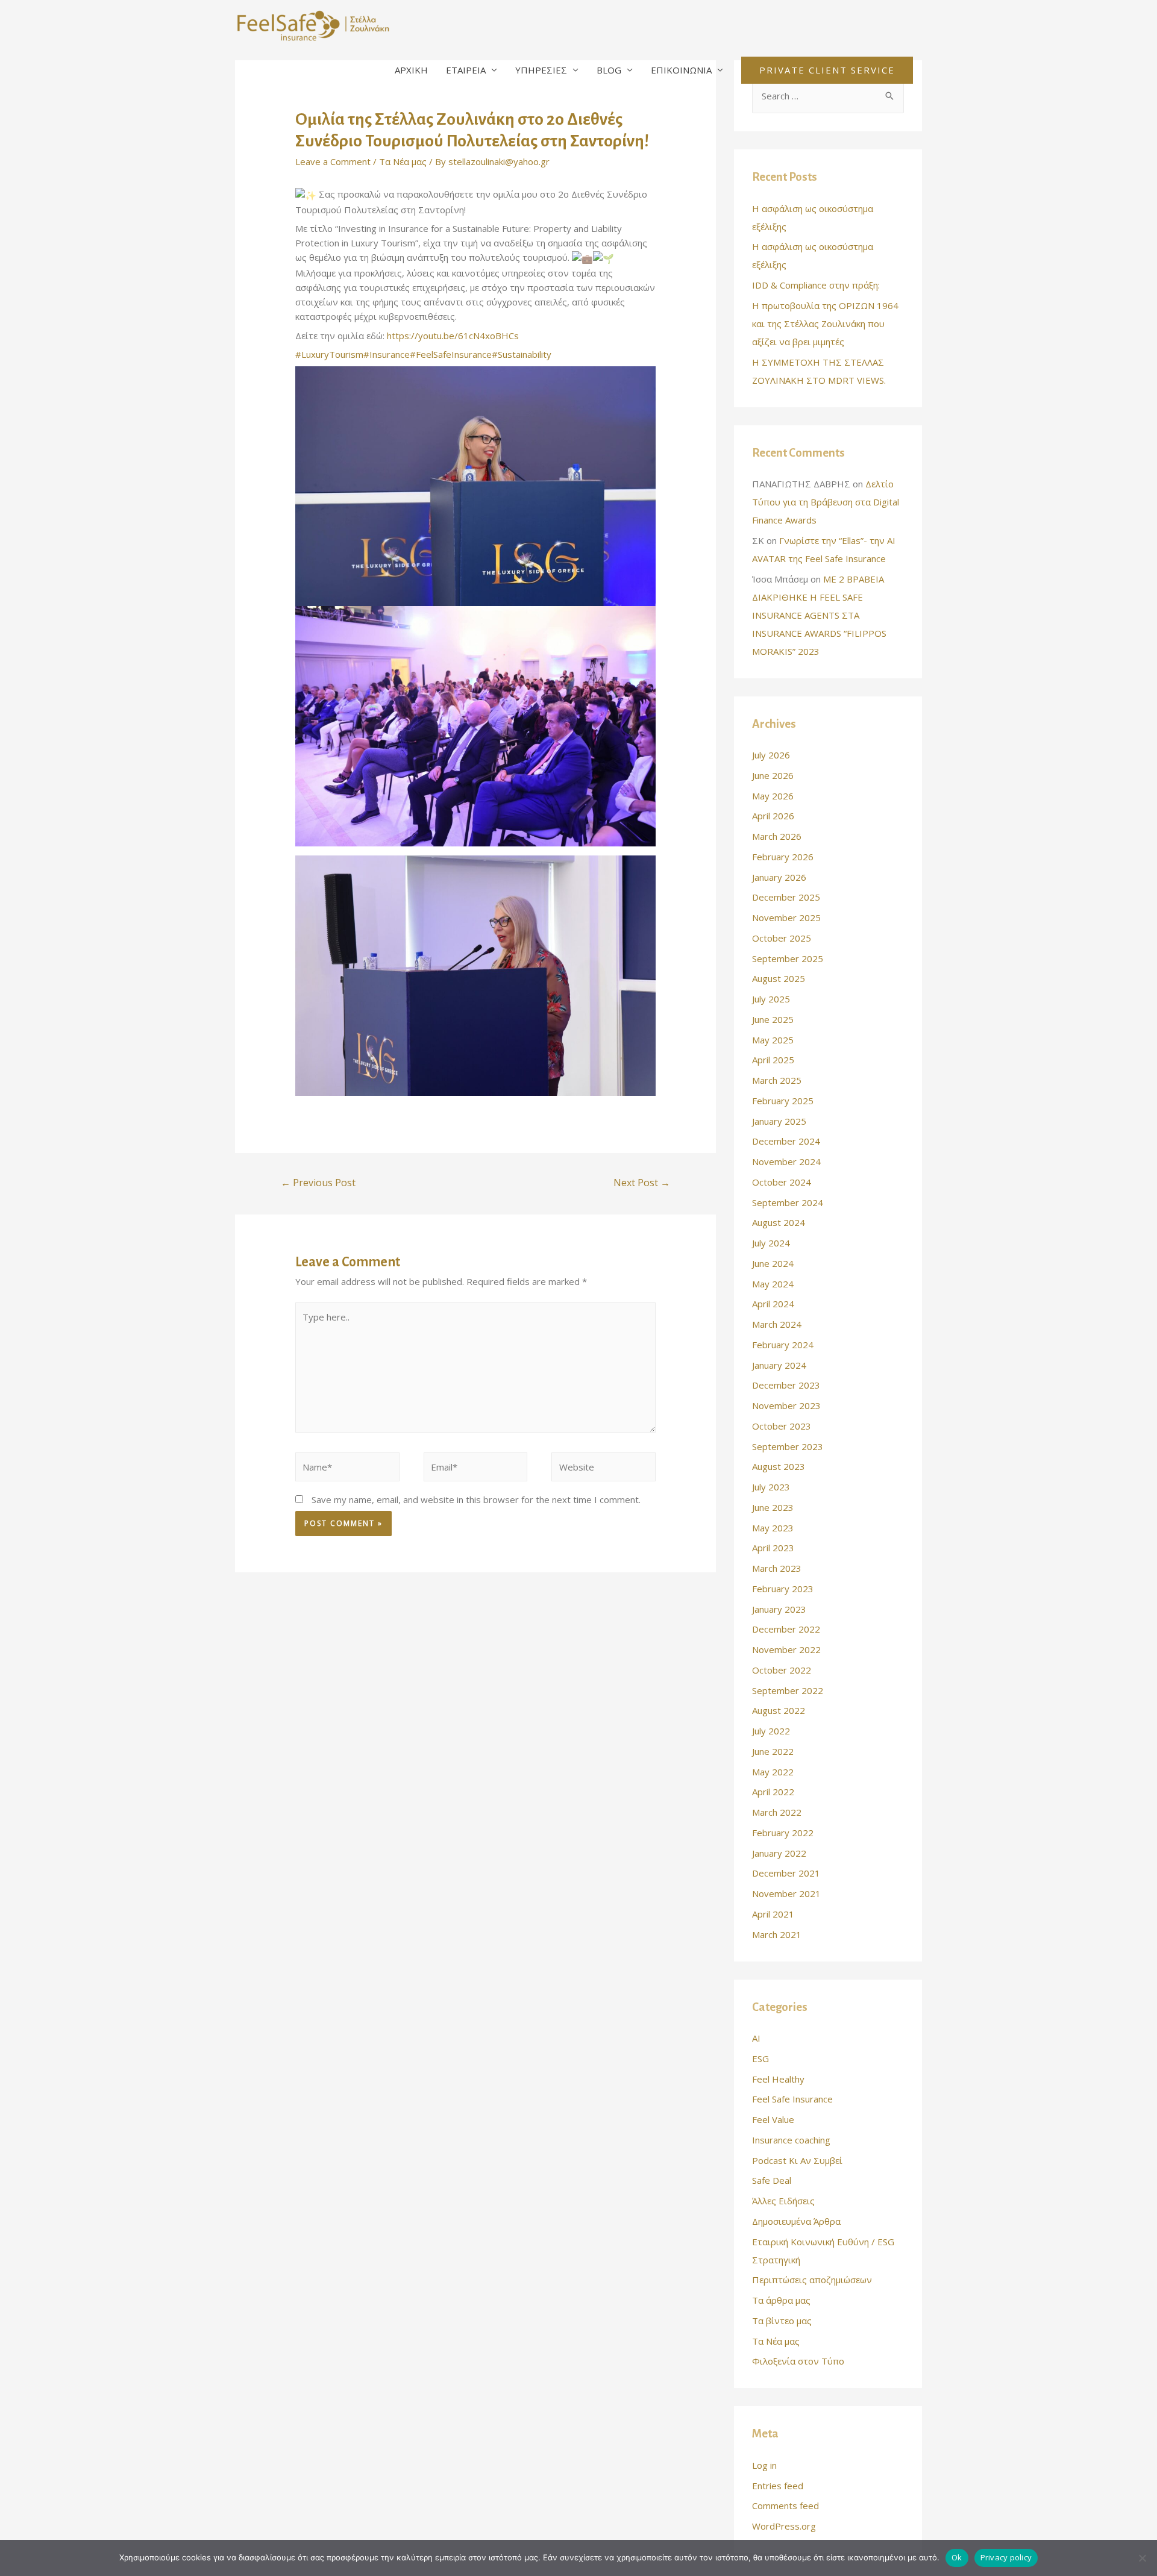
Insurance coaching (791, 2140)
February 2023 (783, 1589)
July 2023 (771, 1487)
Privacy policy (1006, 2557)
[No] (1142, 2558)
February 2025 (783, 1101)
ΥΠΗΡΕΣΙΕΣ (541, 70)
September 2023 (788, 1446)
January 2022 (779, 1853)
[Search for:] (828, 96)
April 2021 (773, 1914)
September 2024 (788, 1202)
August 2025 (779, 978)
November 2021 (786, 1893)
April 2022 (773, 1792)
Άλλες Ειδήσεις (783, 2201)
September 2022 (788, 1690)
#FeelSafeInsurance (451, 354)
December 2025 (786, 897)
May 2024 (773, 1284)
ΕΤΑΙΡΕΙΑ (466, 70)
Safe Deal (772, 2180)
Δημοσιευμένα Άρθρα (796, 2221)
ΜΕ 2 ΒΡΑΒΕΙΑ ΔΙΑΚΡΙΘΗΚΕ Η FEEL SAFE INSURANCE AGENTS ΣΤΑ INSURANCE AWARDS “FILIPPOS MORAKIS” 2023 (819, 615)
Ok (957, 2557)
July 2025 (771, 999)
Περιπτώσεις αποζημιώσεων (812, 2280)
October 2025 (782, 938)
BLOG (609, 70)
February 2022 (783, 1833)
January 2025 (779, 1121)
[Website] (604, 1469)
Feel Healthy (778, 2079)
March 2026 (777, 836)
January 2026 (779, 877)
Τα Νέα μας (403, 161)
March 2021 (777, 1934)
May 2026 (773, 796)
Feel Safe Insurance (792, 2099)
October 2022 (782, 1670)
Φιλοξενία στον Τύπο (798, 2361)
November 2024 (786, 1161)
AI (756, 2038)
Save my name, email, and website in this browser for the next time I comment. (476, 1499)
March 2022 (777, 1812)
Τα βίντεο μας (782, 2321)
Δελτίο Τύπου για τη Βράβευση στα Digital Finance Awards (826, 502)
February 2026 (783, 857)
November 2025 (786, 918)
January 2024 (779, 1365)
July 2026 (771, 755)
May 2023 (773, 1528)
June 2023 (773, 1507)
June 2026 (773, 775)
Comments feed (785, 2506)
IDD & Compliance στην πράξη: (816, 285)
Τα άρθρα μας (781, 2300)
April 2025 (773, 1060)
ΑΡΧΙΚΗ (411, 70)
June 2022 (773, 1751)
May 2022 (773, 1772)
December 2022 (786, 1629)
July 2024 (771, 1243)
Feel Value (773, 2119)
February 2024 (783, 1345)
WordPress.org (784, 2526)
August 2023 (779, 1466)
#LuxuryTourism (329, 354)
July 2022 (771, 1731)
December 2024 (786, 1141)
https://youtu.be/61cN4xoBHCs (453, 336)
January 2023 (779, 1609)
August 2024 (779, 1222)
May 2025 (773, 1040)
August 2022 (779, 1710)
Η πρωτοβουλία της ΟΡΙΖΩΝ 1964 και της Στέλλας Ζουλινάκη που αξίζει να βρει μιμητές (825, 324)
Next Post (642, 1183)
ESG (760, 2059)
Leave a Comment (333, 161)
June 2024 (773, 1263)
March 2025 (777, 1080)
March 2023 (777, 1568)
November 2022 (786, 1649)
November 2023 (786, 1405)
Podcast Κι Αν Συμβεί (797, 2160)
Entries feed (778, 2486)
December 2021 (786, 1873)
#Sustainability (522, 354)
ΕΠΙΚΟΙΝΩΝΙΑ (681, 70)
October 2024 (782, 1182)
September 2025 (788, 958)
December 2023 (786, 1385)
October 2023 (782, 1426)
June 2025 (773, 1019)
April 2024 (773, 1304)
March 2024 (777, 1324)
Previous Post (318, 1183)
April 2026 (773, 816)
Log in (764, 2465)
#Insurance (387, 354)
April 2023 (773, 1548)
